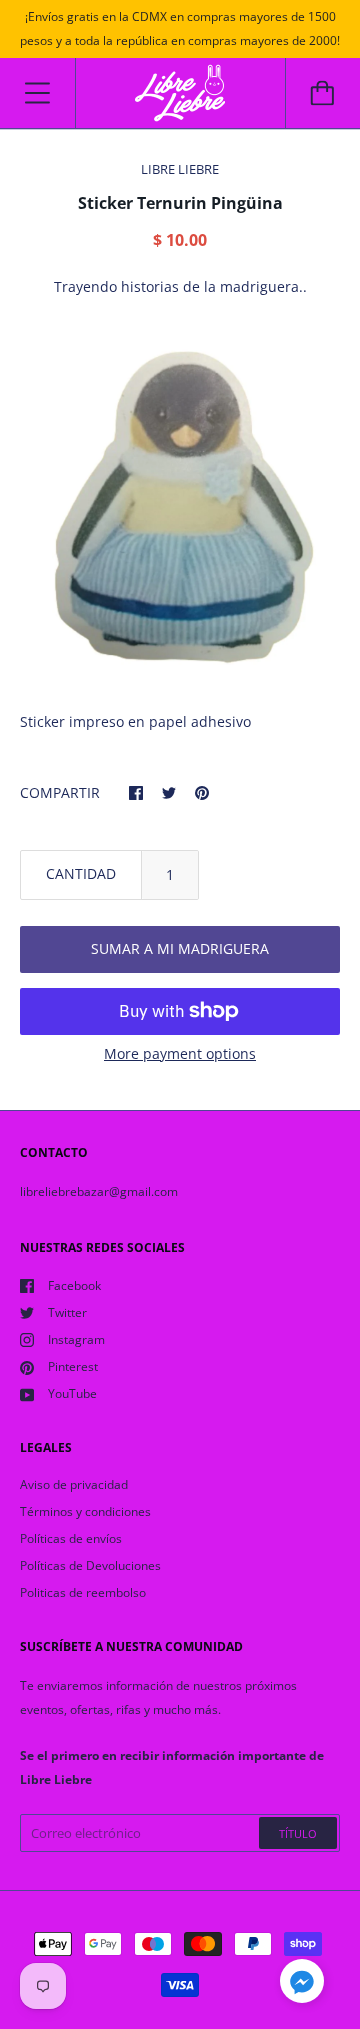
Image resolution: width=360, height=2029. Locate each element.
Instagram (76, 1339)
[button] (302, 1984)
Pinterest (73, 1366)
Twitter (67, 1312)
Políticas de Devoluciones (90, 1565)
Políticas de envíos (71, 1538)
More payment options (180, 1053)
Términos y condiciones (85, 1511)
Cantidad (81, 873)
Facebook (74, 1285)
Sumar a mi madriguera (180, 948)
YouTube (72, 1393)
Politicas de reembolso (83, 1592)
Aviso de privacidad (74, 1484)
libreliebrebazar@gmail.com (99, 1191)
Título (298, 1833)
